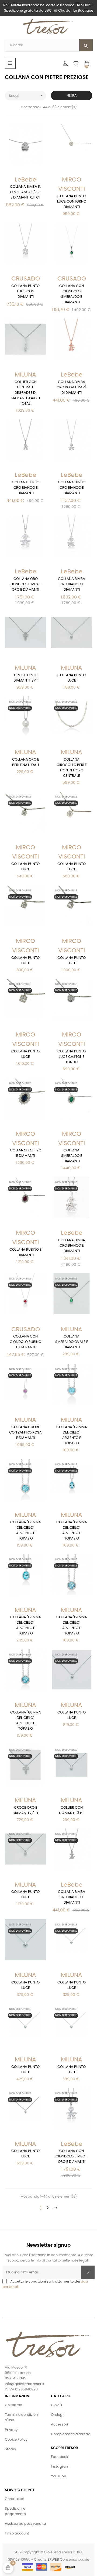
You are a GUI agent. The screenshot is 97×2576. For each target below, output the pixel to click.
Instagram (60, 2467)
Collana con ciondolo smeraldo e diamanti (72, 294)
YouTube (58, 2476)
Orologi (57, 2415)
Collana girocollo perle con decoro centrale (72, 768)
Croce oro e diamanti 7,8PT (26, 1810)
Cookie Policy (16, 2440)
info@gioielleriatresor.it (25, 2384)
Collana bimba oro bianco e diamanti (72, 584)
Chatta (64, 11)
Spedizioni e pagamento (15, 2511)
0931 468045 (15, 2378)
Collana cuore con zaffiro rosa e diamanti (25, 1433)
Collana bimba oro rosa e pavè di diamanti (72, 387)
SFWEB (53, 2560)
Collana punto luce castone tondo (72, 1057)
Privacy (11, 2430)
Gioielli (56, 2405)
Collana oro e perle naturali (26, 762)
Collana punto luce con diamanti (25, 291)
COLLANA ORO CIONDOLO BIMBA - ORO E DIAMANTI (25, 584)
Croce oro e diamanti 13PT (26, 678)
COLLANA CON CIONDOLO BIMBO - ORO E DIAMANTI (72, 2156)
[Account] (65, 63)
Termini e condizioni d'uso (22, 2418)
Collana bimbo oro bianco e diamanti (26, 488)
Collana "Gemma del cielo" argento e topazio (72, 1435)
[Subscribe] (88, 2272)
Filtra (72, 95)
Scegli (26, 95)
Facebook (60, 2457)
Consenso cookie (75, 2560)
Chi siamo (13, 2405)
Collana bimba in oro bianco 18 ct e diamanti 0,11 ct (26, 192)
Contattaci (14, 2499)
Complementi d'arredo (71, 2434)
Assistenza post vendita (25, 2524)
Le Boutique (83, 11)
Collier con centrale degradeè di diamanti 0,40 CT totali (26, 393)
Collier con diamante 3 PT (72, 1810)
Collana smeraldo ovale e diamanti (72, 1342)
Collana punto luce (72, 678)
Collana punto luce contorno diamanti (72, 202)
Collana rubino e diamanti (25, 1252)
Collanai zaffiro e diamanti (26, 1153)
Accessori (59, 2425)
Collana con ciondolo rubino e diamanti (25, 1342)
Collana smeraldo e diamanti (72, 1156)
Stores (10, 2449)
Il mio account (17, 2534)
